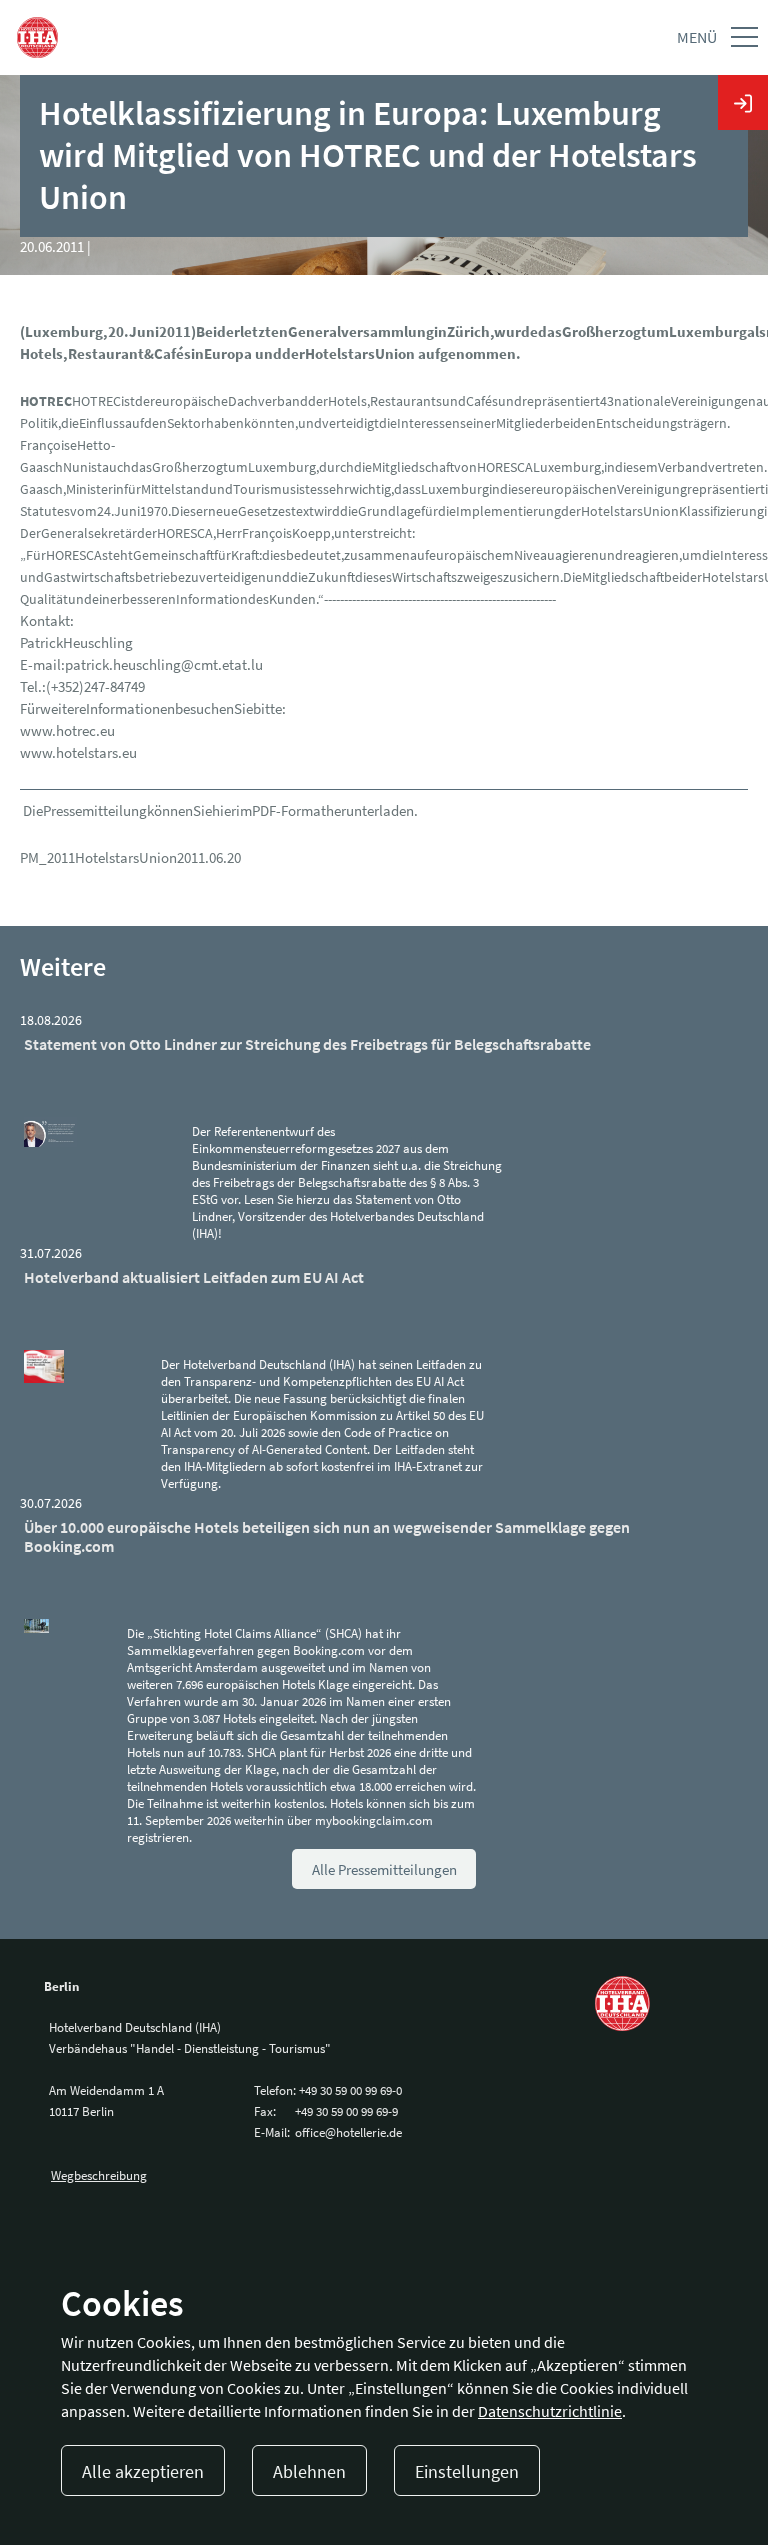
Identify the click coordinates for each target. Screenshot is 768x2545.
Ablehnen (309, 2471)
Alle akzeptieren (143, 2471)
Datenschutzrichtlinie (550, 2411)
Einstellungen (467, 2471)
